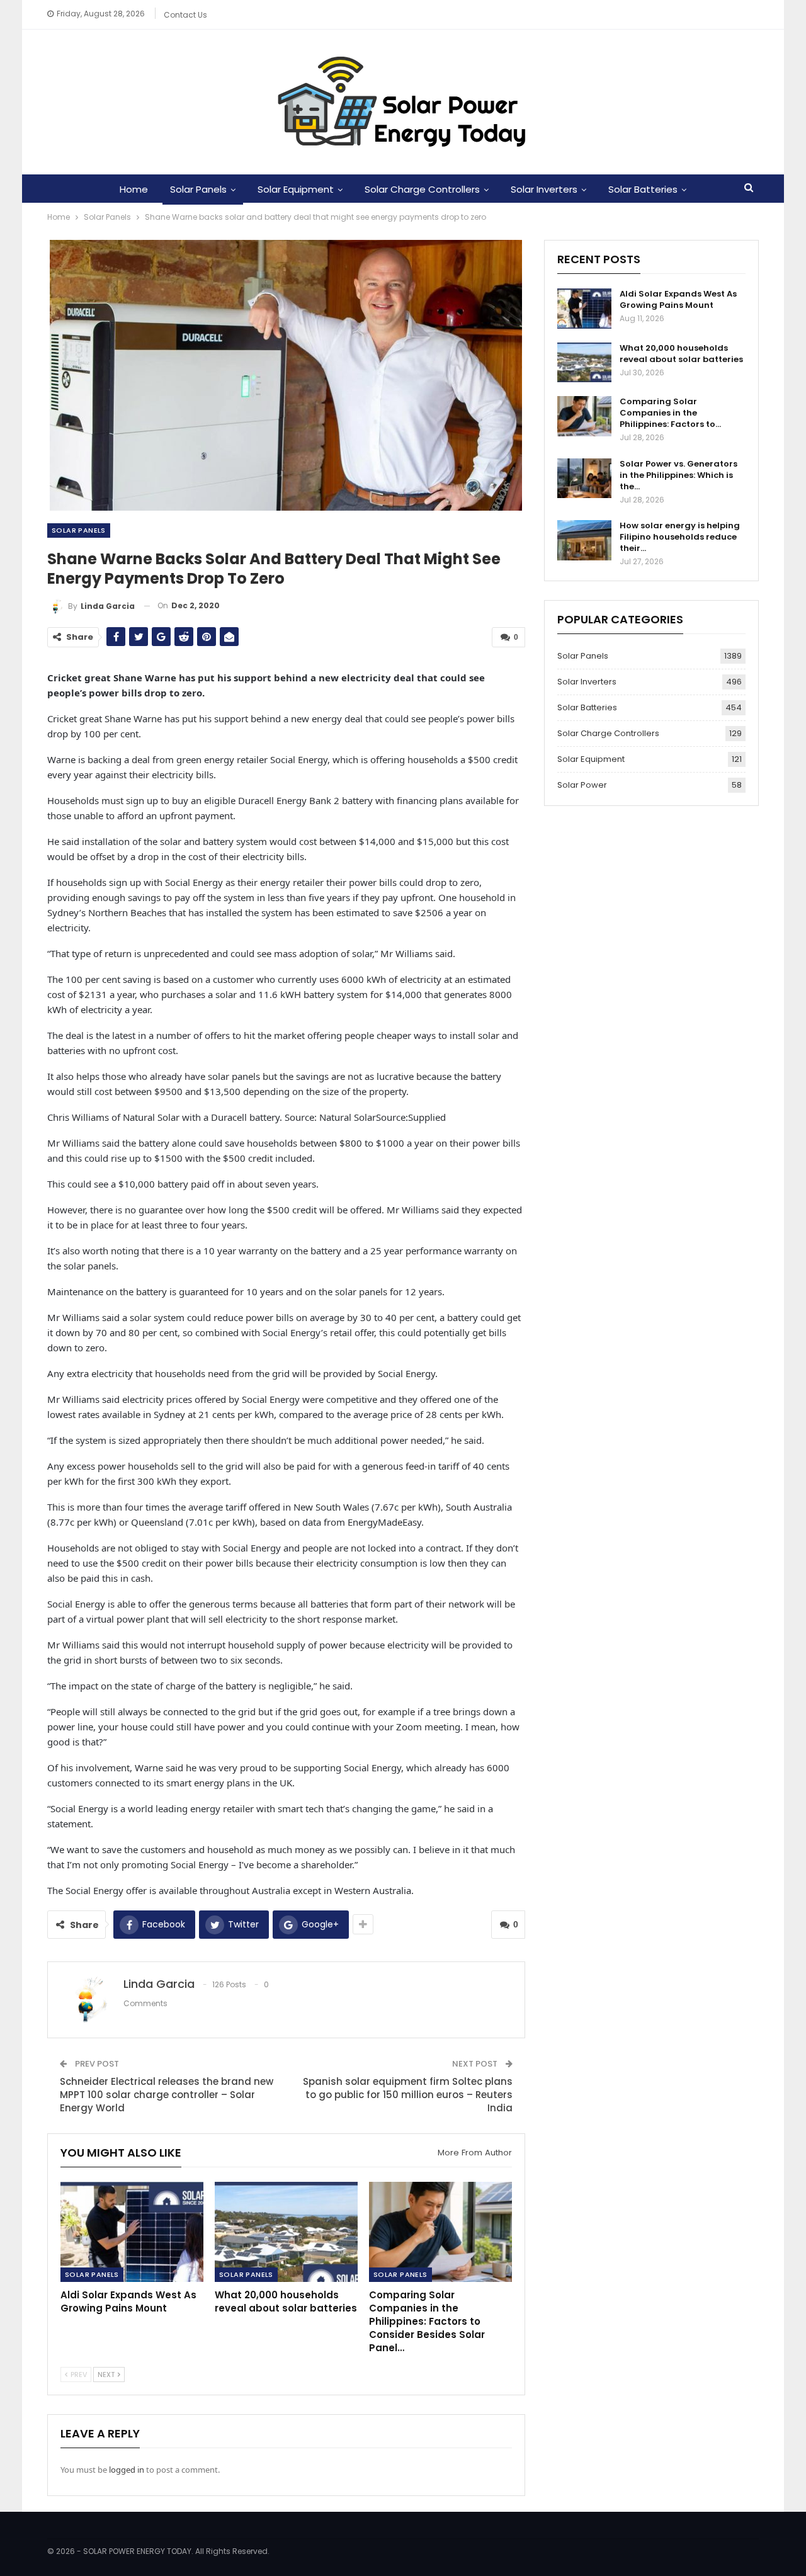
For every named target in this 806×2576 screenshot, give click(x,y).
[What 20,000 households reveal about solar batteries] (286, 2232)
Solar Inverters (544, 189)
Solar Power (582, 785)
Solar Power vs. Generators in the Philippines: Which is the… (678, 475)
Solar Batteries (643, 189)
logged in (127, 2470)
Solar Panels (198, 189)
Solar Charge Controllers (422, 189)
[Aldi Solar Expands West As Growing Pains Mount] (132, 2232)
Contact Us (185, 15)
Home (134, 189)
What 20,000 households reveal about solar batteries (681, 354)
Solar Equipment (296, 189)
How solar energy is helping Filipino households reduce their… (680, 537)
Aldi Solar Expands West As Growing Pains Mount (678, 299)
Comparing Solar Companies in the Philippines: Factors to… (670, 413)
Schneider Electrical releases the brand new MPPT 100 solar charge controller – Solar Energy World (167, 2095)
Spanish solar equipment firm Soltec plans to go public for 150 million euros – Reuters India (408, 2095)
